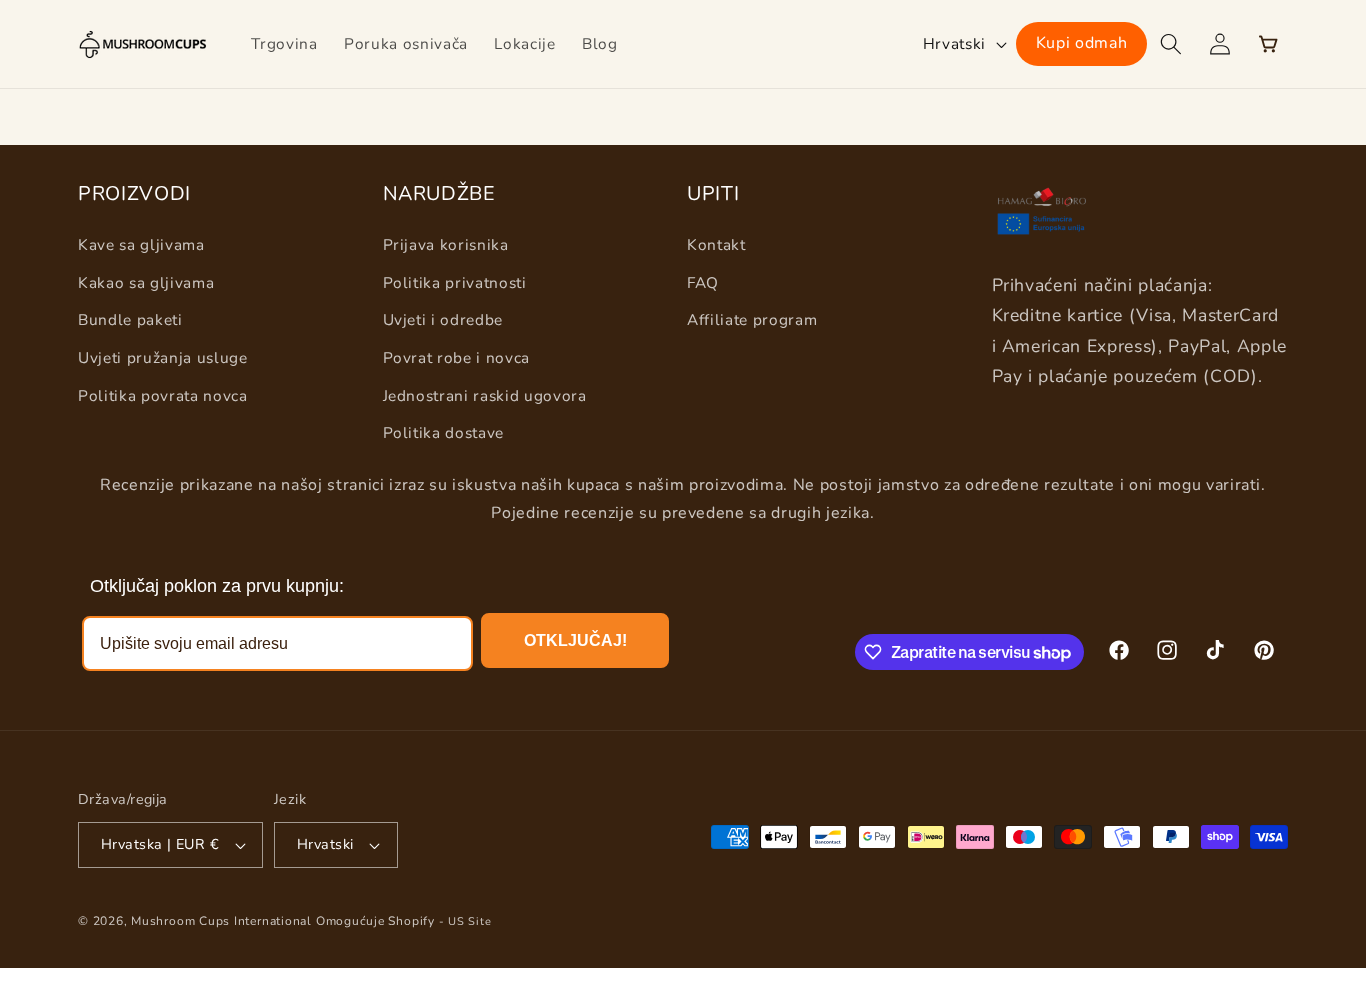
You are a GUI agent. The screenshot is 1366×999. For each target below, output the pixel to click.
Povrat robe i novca (457, 357)
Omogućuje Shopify (375, 921)
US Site (469, 921)
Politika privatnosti (455, 282)
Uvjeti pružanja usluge (163, 357)
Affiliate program (752, 319)
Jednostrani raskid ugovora (485, 395)
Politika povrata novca (163, 395)
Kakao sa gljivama (146, 282)
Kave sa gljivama (141, 244)
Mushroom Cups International (221, 921)
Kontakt (716, 244)
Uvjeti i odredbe (443, 319)
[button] (1171, 44)
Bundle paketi (130, 319)
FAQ (703, 282)
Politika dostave (444, 432)
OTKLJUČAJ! (575, 640)
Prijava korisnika (446, 244)
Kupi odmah (1082, 43)
